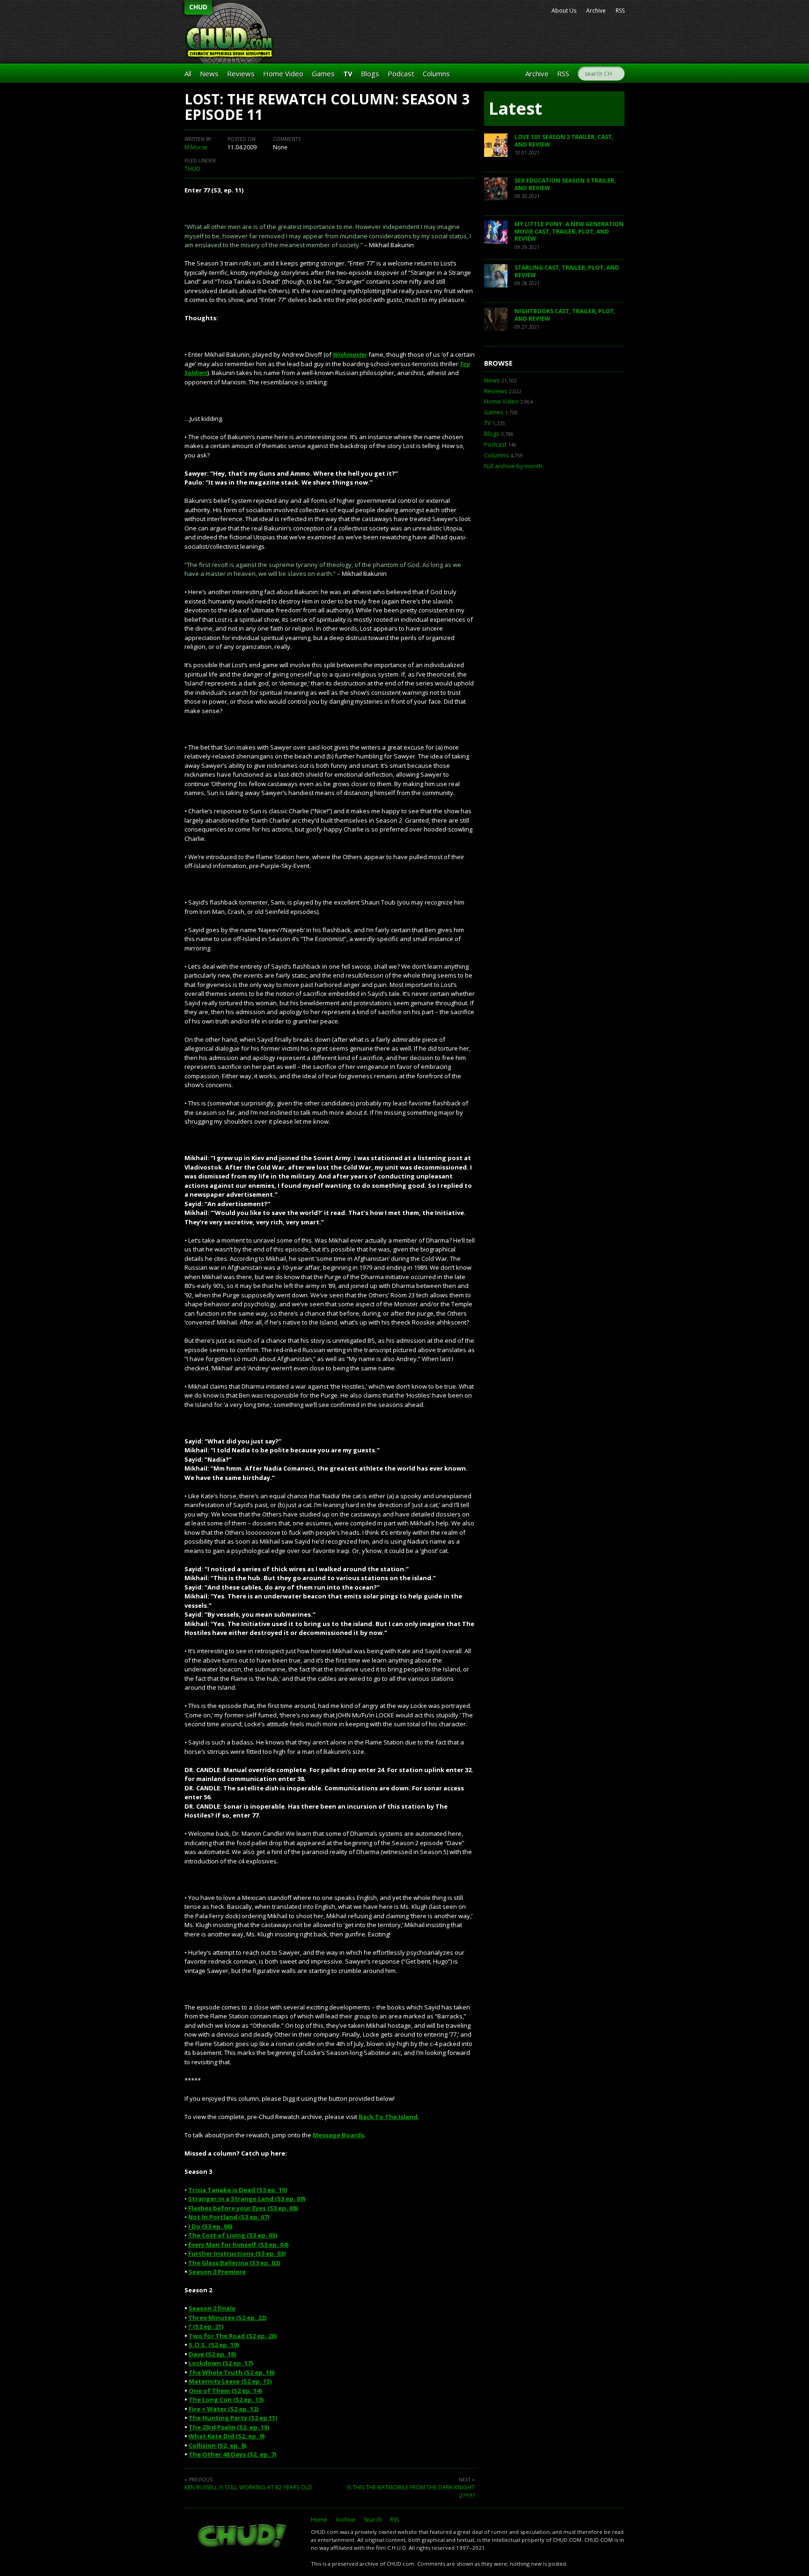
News (209, 74)
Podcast (401, 74)
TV (348, 74)
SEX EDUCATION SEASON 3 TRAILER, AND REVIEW (565, 184)
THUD (192, 169)
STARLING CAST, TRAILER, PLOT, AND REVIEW (567, 271)
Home (319, 2520)
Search (373, 2520)
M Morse (196, 147)
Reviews (241, 74)
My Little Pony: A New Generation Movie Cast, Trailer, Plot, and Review (569, 231)
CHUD (198, 7)
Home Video (283, 74)
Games (323, 74)
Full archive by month (513, 466)
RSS (620, 11)
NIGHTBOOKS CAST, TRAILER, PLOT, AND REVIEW (565, 315)
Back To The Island (388, 2117)
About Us (564, 11)
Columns (436, 74)
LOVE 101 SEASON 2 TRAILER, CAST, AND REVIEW (564, 141)
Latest (515, 108)
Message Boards (338, 2135)
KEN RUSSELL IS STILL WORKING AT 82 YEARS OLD (248, 2487)
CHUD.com (243, 2537)
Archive (596, 11)
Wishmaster (350, 354)
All (188, 74)
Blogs (370, 74)
